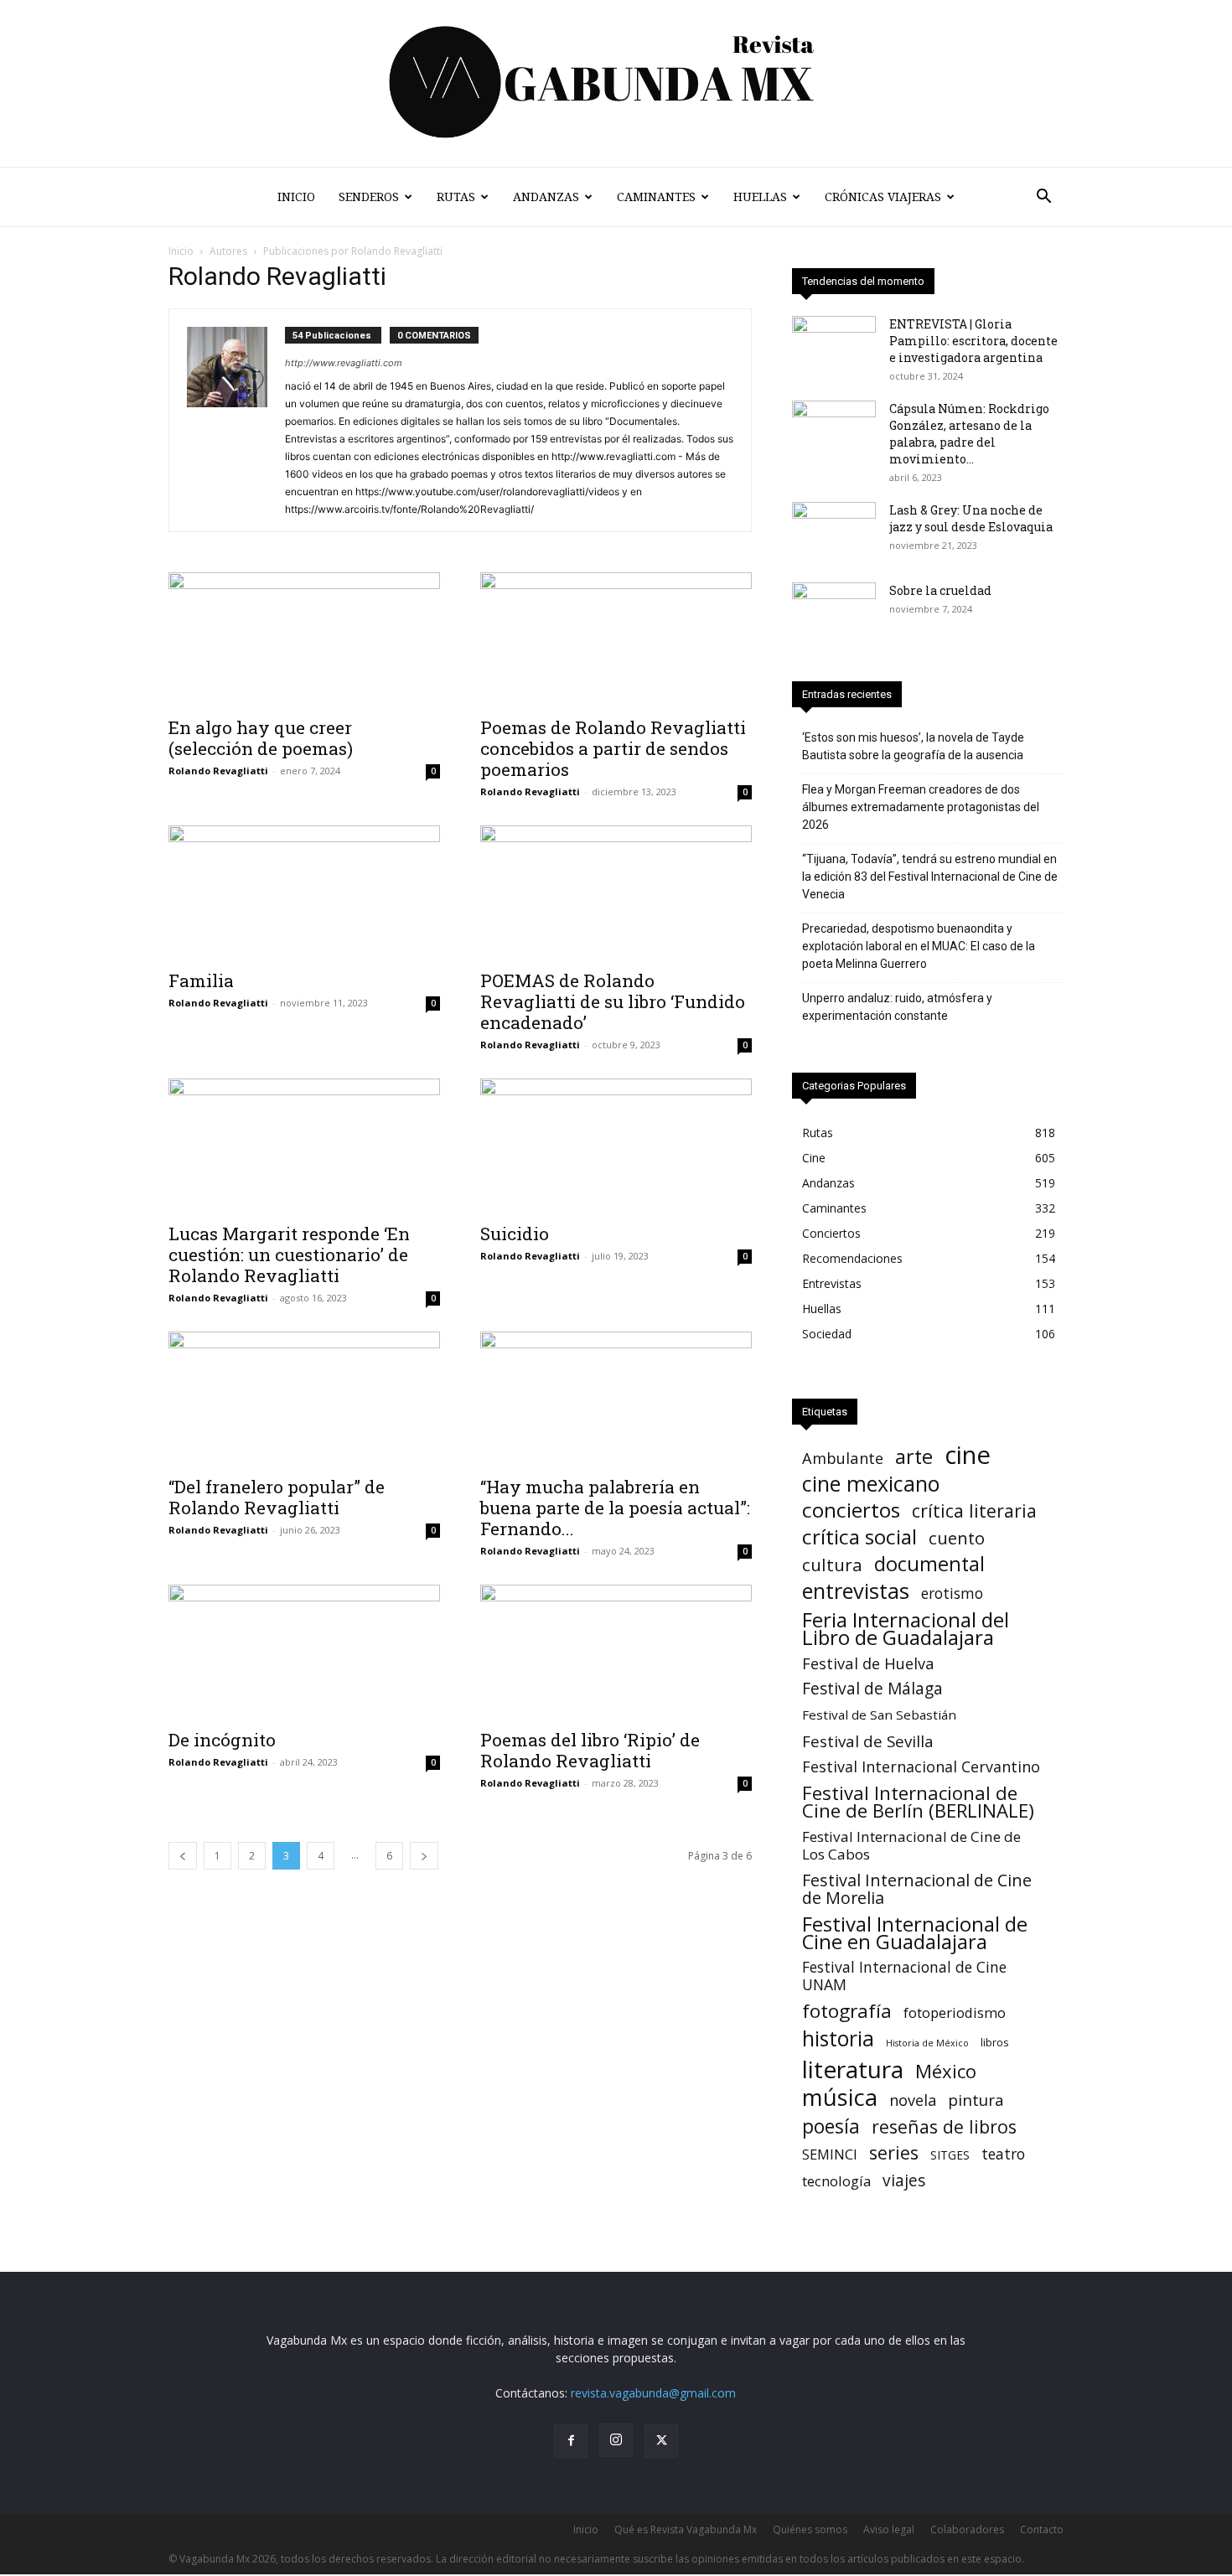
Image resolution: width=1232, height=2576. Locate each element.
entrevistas (856, 1591)
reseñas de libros (944, 2126)
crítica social (859, 1536)
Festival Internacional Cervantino (921, 1767)
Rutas (456, 197)
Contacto (1042, 2529)
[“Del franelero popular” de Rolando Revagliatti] (304, 1399)
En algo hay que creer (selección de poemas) (261, 738)
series (894, 2152)
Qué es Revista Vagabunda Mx (686, 2529)
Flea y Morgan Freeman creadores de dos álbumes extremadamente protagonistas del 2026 (921, 807)
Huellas (760, 197)
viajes (904, 2181)
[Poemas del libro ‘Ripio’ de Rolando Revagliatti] (616, 1652)
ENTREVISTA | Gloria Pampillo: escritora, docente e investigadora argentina (973, 341)
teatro (1003, 2154)
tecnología (836, 2181)
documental (929, 1564)
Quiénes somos (810, 2529)
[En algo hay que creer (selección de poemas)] (304, 639)
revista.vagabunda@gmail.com (653, 2393)
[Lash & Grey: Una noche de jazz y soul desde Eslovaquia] (834, 531)
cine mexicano (871, 1484)
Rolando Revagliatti (218, 771)
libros (995, 2042)
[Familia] (304, 892)
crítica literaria (974, 1510)
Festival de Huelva (868, 1663)
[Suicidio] (616, 1146)
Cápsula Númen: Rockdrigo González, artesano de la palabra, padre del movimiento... (969, 434)
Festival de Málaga (872, 1689)
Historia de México (927, 2043)
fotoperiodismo (955, 2012)
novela (913, 2100)
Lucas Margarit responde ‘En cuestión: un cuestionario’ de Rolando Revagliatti (289, 1254)
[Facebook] (571, 2441)
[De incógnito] (304, 1652)
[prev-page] (183, 1856)
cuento (957, 1538)
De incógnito (222, 1740)
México (946, 2071)
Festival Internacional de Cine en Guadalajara (915, 1932)
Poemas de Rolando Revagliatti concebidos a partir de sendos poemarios (613, 748)
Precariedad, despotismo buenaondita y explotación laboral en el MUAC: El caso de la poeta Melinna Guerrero (919, 946)
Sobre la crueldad (940, 590)
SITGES (950, 2155)
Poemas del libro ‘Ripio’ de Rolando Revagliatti (590, 1750)
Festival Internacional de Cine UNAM (904, 1976)
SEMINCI (830, 2154)
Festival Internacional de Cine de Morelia (917, 1889)
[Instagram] (616, 2440)
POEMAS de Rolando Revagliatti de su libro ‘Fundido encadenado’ (613, 1001)
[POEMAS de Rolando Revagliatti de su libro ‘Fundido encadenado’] (616, 892)
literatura (853, 2069)
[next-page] (424, 1856)
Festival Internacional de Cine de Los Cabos (911, 1845)
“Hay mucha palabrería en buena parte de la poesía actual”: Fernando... (615, 1508)
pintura (976, 2100)
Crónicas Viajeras (883, 197)
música (840, 2097)
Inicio (296, 197)
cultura (832, 1565)
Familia (201, 980)
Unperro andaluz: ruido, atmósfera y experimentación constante (897, 1007)
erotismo (952, 1593)
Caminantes (656, 197)
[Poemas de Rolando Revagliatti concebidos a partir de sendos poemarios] (616, 639)
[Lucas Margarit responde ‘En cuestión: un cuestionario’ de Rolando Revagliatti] (304, 1146)
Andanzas (546, 197)
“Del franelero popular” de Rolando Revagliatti (277, 1497)
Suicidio (515, 1234)
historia (838, 2038)
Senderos (369, 197)
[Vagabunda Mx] (616, 83)
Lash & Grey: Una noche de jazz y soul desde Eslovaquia (971, 518)
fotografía (847, 2011)
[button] (1043, 198)
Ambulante (843, 1458)
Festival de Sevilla (868, 1741)
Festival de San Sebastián (879, 1715)
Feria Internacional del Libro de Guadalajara (906, 1628)
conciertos (851, 1510)
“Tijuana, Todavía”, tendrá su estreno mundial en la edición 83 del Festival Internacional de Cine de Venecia (930, 877)
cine (968, 1455)
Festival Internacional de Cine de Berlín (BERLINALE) (918, 1802)
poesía (831, 2126)
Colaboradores (967, 2529)
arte (914, 1457)
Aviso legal (889, 2529)
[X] (661, 2441)
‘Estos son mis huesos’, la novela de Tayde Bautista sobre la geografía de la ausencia (913, 746)
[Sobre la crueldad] (834, 612)
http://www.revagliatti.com (344, 363)
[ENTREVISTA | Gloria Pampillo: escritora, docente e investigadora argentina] (834, 345)
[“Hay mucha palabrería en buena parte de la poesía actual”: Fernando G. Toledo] (616, 1399)
